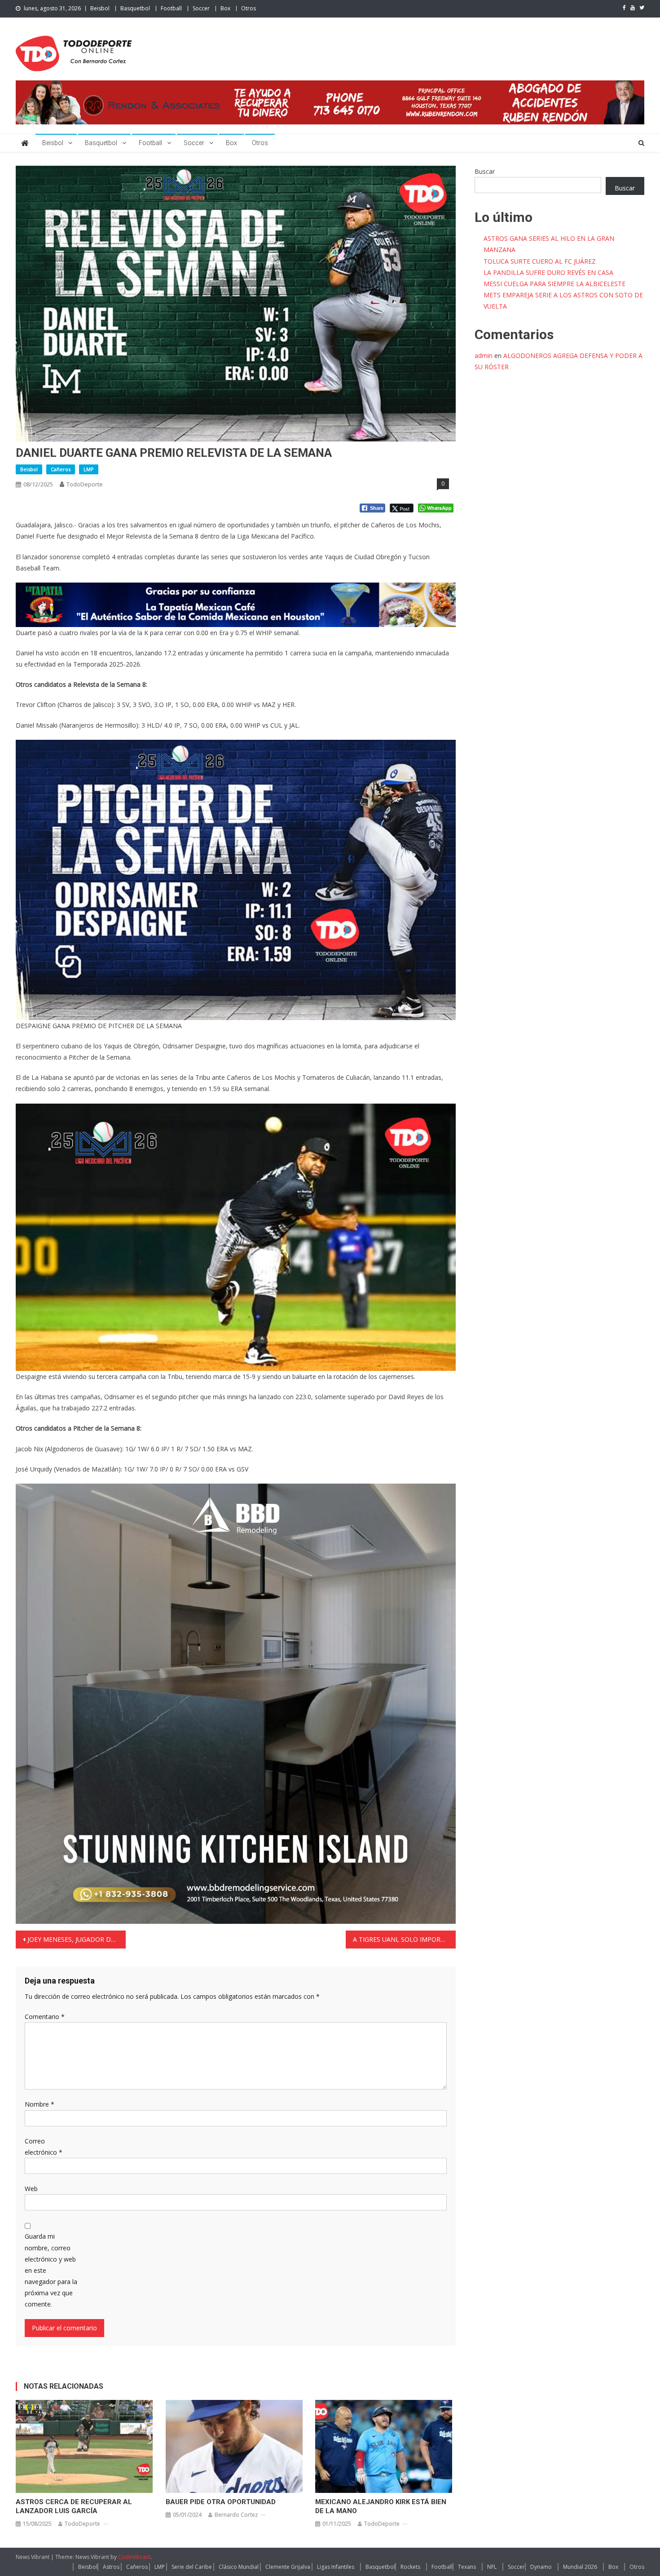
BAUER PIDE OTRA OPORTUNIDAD (221, 2502)
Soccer (201, 8)
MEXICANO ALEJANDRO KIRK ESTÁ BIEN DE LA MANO (381, 2506)
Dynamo (541, 2567)
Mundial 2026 (580, 2567)
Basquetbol (135, 8)
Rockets (410, 2567)
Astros (111, 2567)
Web (31, 2189)
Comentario (45, 2017)
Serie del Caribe (192, 2567)
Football (171, 8)
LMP (89, 469)
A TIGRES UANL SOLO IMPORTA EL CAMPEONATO (404, 1939)
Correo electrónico (44, 2147)
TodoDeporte (85, 484)
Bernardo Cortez (236, 2515)
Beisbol (100, 8)
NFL (492, 2567)
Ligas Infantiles (336, 2567)
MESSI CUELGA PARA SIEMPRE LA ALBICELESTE (554, 284)
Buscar (485, 171)
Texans (467, 2567)
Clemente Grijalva (288, 2567)
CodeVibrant (134, 2557)
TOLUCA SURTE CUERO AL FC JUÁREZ (540, 261)
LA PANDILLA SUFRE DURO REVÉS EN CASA (548, 272)
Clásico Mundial (239, 2567)
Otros (249, 8)
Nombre (40, 2104)
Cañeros (61, 469)
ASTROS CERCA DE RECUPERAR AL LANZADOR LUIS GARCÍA (74, 2506)
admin (484, 356)
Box (225, 8)
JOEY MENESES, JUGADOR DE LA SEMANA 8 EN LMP (77, 1939)
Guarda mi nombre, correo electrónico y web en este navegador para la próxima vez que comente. (51, 2270)
